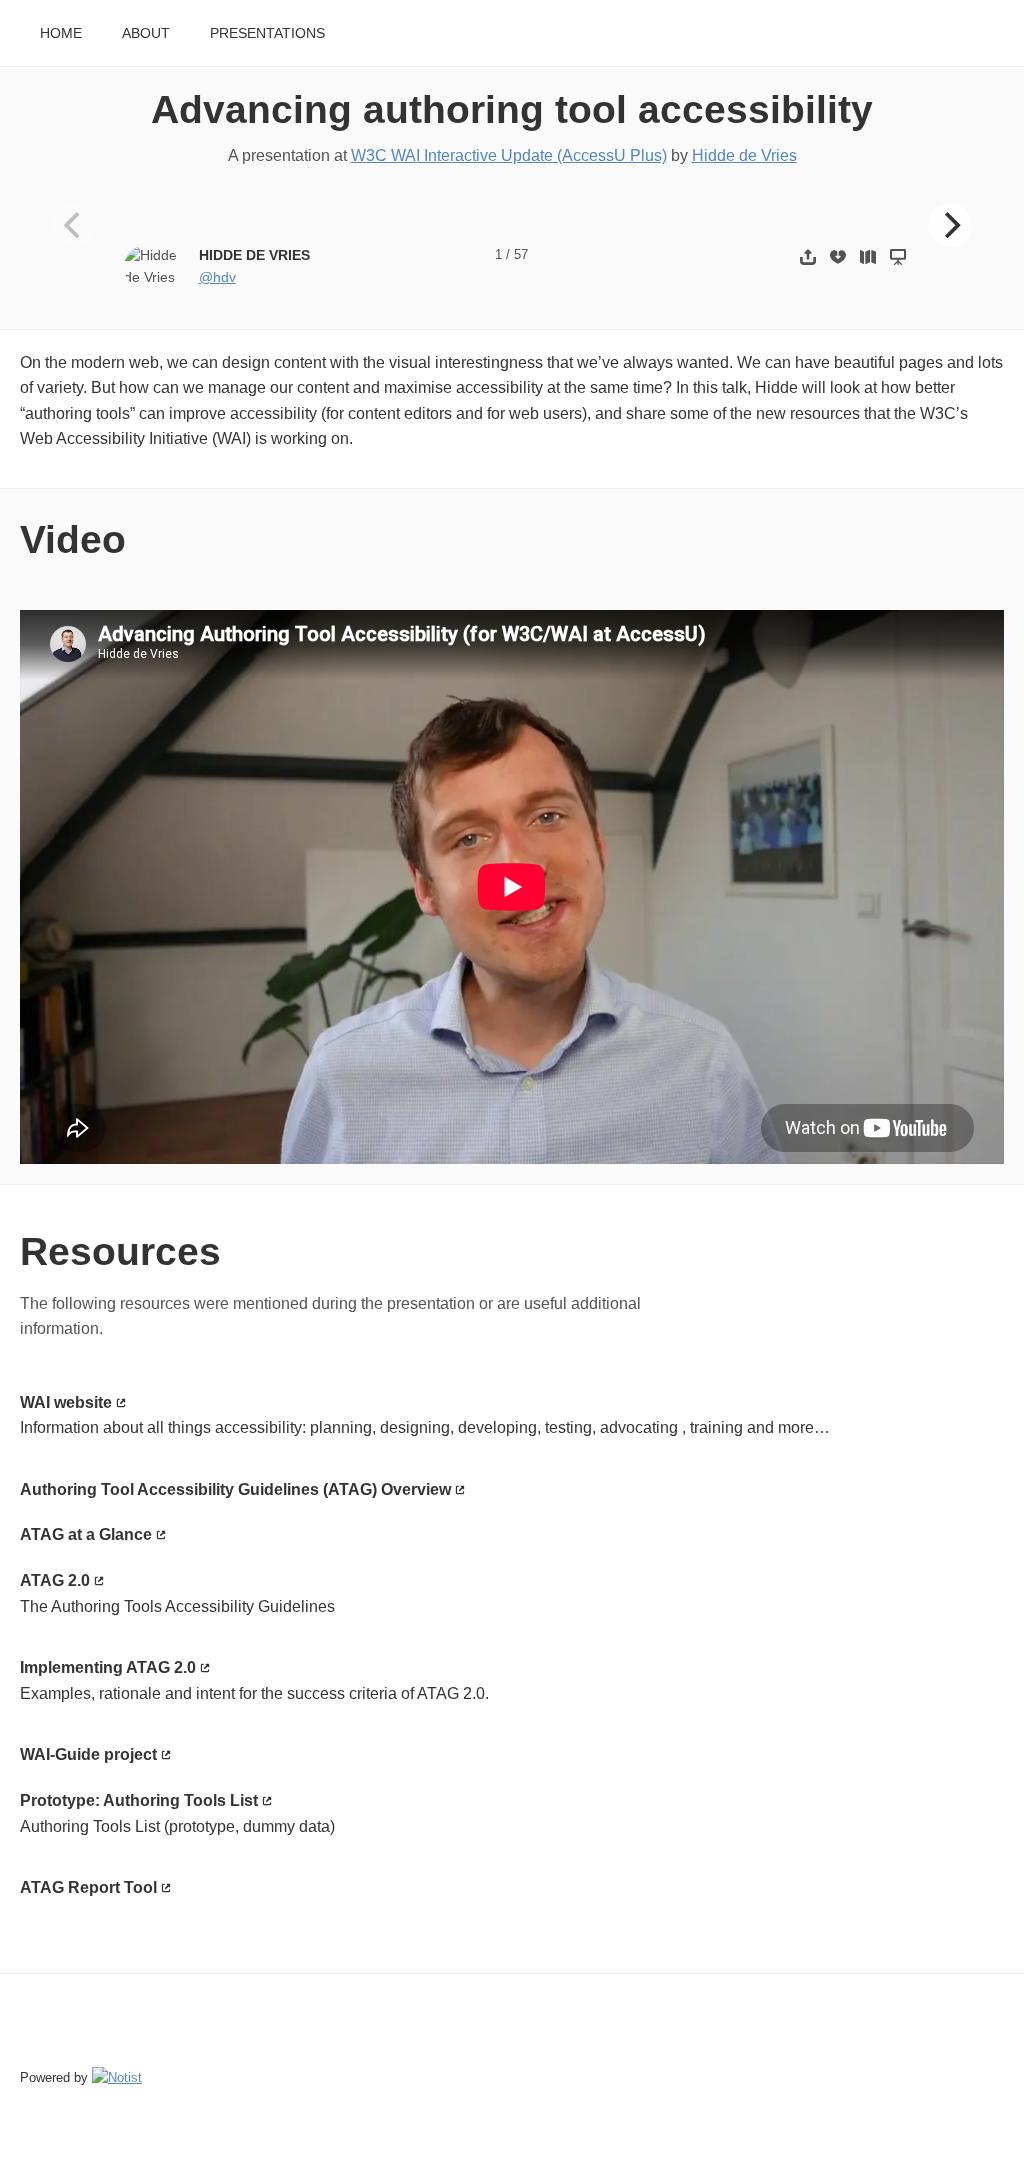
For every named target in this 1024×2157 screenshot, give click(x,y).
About (146, 33)
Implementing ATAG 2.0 (108, 1667)
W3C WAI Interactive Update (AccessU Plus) (509, 155)
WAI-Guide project (88, 1754)
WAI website (66, 1402)
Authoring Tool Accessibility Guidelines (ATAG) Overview (235, 1489)
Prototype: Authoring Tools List (139, 1800)
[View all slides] (868, 256)
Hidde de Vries (744, 155)
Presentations (267, 33)
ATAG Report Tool (88, 1887)
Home (61, 33)
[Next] (950, 225)
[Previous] (74, 225)
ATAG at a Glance (86, 1534)
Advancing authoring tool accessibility (512, 109)
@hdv (217, 277)
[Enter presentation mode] (898, 256)
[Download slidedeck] (838, 256)
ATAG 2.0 (55, 1580)
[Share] (808, 256)
